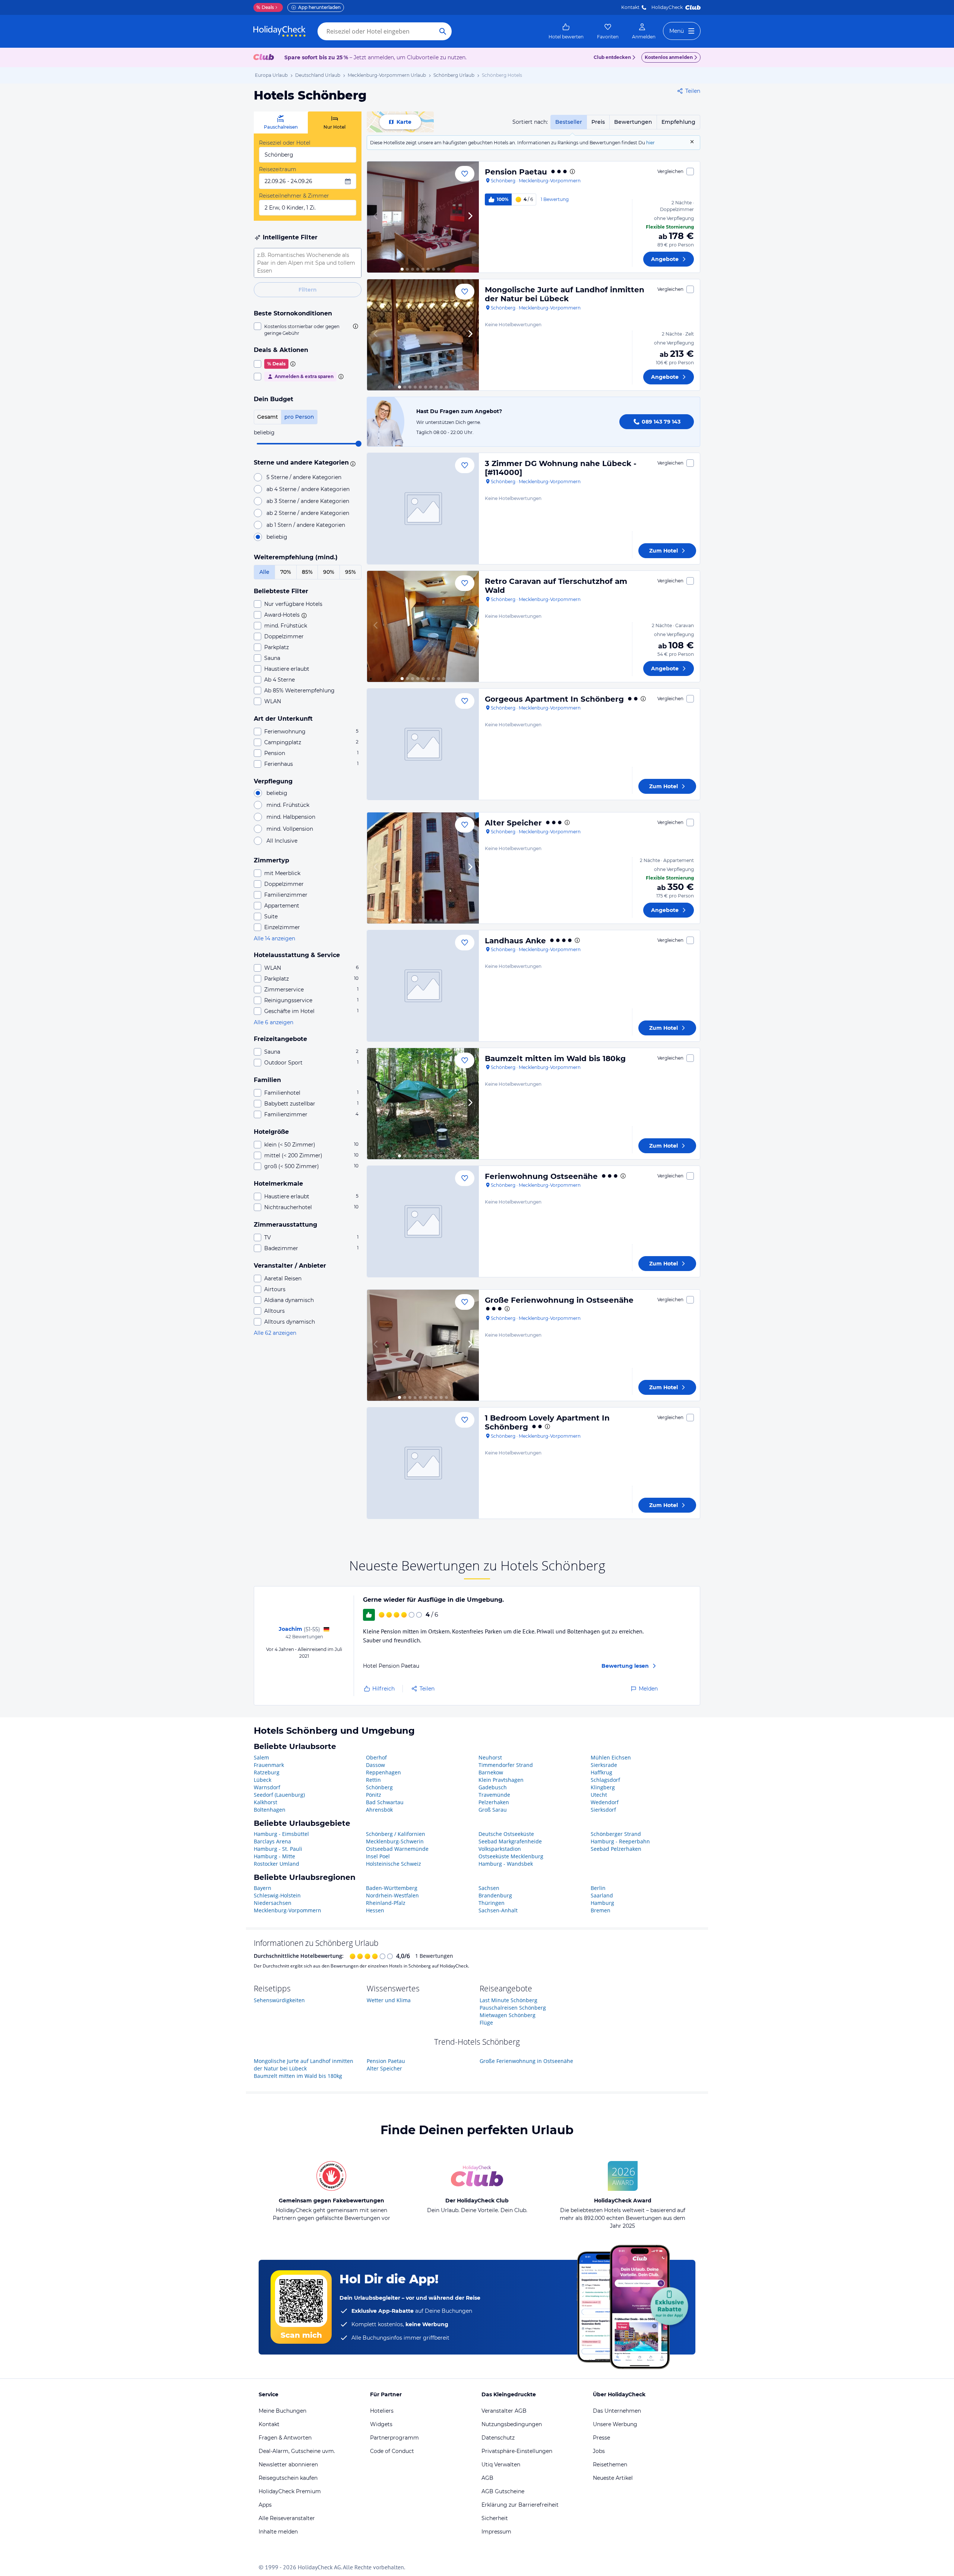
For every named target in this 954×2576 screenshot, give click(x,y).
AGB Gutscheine (503, 2491)
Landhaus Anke (515, 941)
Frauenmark (269, 1765)
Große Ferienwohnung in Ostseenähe (559, 1300)
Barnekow (491, 1772)
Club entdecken (612, 57)
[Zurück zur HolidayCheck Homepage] (279, 31)
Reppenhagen (383, 1772)
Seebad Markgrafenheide (510, 1841)
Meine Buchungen (282, 2411)
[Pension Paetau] (423, 217)
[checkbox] (308, 330)
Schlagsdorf (605, 1780)
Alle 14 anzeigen (274, 938)
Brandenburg (495, 1895)
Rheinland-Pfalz (386, 1903)
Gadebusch (493, 1787)
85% (307, 572)
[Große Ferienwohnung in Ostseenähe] (423, 1345)
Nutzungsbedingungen (512, 2424)
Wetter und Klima (389, 2000)
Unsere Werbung (615, 2424)
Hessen (375, 1910)
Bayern (263, 1888)
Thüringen (492, 1903)
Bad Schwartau (385, 1802)
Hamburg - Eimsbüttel (281, 1834)
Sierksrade (604, 1765)
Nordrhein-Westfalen (392, 1895)
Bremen (601, 1910)
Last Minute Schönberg (508, 2000)
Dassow (375, 1765)
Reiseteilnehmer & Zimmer (294, 196)
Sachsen (489, 1888)
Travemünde (494, 1795)
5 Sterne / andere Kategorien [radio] (304, 477)
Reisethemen (610, 2465)
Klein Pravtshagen (501, 1780)
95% (350, 572)
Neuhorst (490, 1757)
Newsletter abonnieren (288, 2465)
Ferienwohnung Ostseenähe (541, 1176)
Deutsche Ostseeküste (506, 1834)
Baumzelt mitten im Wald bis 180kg (555, 1059)
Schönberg (379, 1787)
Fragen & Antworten (285, 2438)
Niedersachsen (273, 1903)
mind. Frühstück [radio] (288, 805)
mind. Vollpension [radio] (290, 829)
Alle (264, 572)
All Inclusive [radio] (282, 841)
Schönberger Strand (616, 1834)
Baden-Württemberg (392, 1888)
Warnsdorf (267, 1787)
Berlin (598, 1888)
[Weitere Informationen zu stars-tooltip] (352, 463)
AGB (487, 2478)
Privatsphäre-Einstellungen (517, 2451)
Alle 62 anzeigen (275, 1333)
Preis (598, 122)
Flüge (486, 2023)
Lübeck (263, 1780)
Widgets (381, 2424)
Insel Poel (378, 1856)
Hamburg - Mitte (274, 1856)
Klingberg (603, 1787)
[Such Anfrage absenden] (443, 31)
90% (329, 572)
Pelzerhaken (494, 1802)
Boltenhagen (270, 1810)
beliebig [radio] (277, 537)
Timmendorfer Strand (506, 1765)
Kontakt (630, 7)
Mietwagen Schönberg (508, 2015)
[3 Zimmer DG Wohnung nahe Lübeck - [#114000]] (423, 509)
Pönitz (374, 1795)
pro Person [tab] (299, 417)
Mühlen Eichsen (611, 1757)
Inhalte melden (278, 2532)
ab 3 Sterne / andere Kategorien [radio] (308, 501)
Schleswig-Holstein (277, 1895)
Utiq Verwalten (501, 2465)
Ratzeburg (267, 1772)
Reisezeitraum (278, 169)
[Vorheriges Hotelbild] (376, 217)
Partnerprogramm (394, 2438)
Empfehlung (678, 122)
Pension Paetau (516, 172)
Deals (265, 7)
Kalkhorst (266, 1802)
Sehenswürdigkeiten (279, 2000)
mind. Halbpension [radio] (291, 817)
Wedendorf (605, 1802)
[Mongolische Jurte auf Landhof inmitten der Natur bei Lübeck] (423, 335)
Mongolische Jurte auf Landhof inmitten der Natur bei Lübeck (565, 294)
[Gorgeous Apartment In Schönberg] (423, 744)
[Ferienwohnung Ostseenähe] (423, 1221)
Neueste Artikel (613, 2478)
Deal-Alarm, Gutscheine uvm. (297, 2451)
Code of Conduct (392, 2451)
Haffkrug (601, 1772)
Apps (265, 2505)
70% (286, 572)
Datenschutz (498, 2438)
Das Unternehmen (617, 2411)
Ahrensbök (379, 1810)
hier (650, 143)
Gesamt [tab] (268, 417)
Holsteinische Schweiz (394, 1864)
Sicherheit (495, 2518)
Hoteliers (382, 2411)
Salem (261, 1757)
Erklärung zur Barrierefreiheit (520, 2505)
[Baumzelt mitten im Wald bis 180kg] (423, 1104)
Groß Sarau (493, 1810)
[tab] (281, 122)
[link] (566, 31)
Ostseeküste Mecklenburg (511, 1856)
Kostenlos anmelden (669, 57)
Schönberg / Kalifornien (396, 1834)
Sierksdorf (603, 1810)
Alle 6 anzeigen (274, 1022)
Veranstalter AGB (504, 2411)
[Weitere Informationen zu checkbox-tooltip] (355, 326)
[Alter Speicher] (423, 868)
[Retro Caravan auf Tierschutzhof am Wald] (423, 626)
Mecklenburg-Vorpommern (288, 1910)
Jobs (599, 2451)
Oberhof (376, 1757)
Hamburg (602, 1903)
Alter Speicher (513, 823)
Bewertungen (633, 122)
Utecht (599, 1795)
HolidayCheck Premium (290, 2491)
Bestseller (569, 122)
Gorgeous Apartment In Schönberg (554, 699)
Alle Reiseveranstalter (287, 2518)
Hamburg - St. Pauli (278, 1849)
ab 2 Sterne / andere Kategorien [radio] (308, 513)
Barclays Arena (272, 1841)
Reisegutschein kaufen (288, 2478)
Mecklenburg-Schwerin (395, 1841)
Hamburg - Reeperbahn (620, 1841)
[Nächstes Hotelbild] (470, 217)
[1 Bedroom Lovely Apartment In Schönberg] (423, 1463)
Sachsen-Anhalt (498, 1910)
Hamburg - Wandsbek (506, 1864)
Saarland (602, 1895)
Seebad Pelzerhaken (616, 1849)
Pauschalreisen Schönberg (513, 2008)
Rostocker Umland (277, 1864)
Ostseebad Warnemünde (397, 1849)
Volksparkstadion (500, 1849)
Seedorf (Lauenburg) (279, 1795)
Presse (601, 2438)
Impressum (496, 2532)
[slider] (358, 444)
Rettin (373, 1780)
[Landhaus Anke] (423, 986)
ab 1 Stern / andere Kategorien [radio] (306, 525)
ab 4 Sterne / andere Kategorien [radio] (308, 489)
